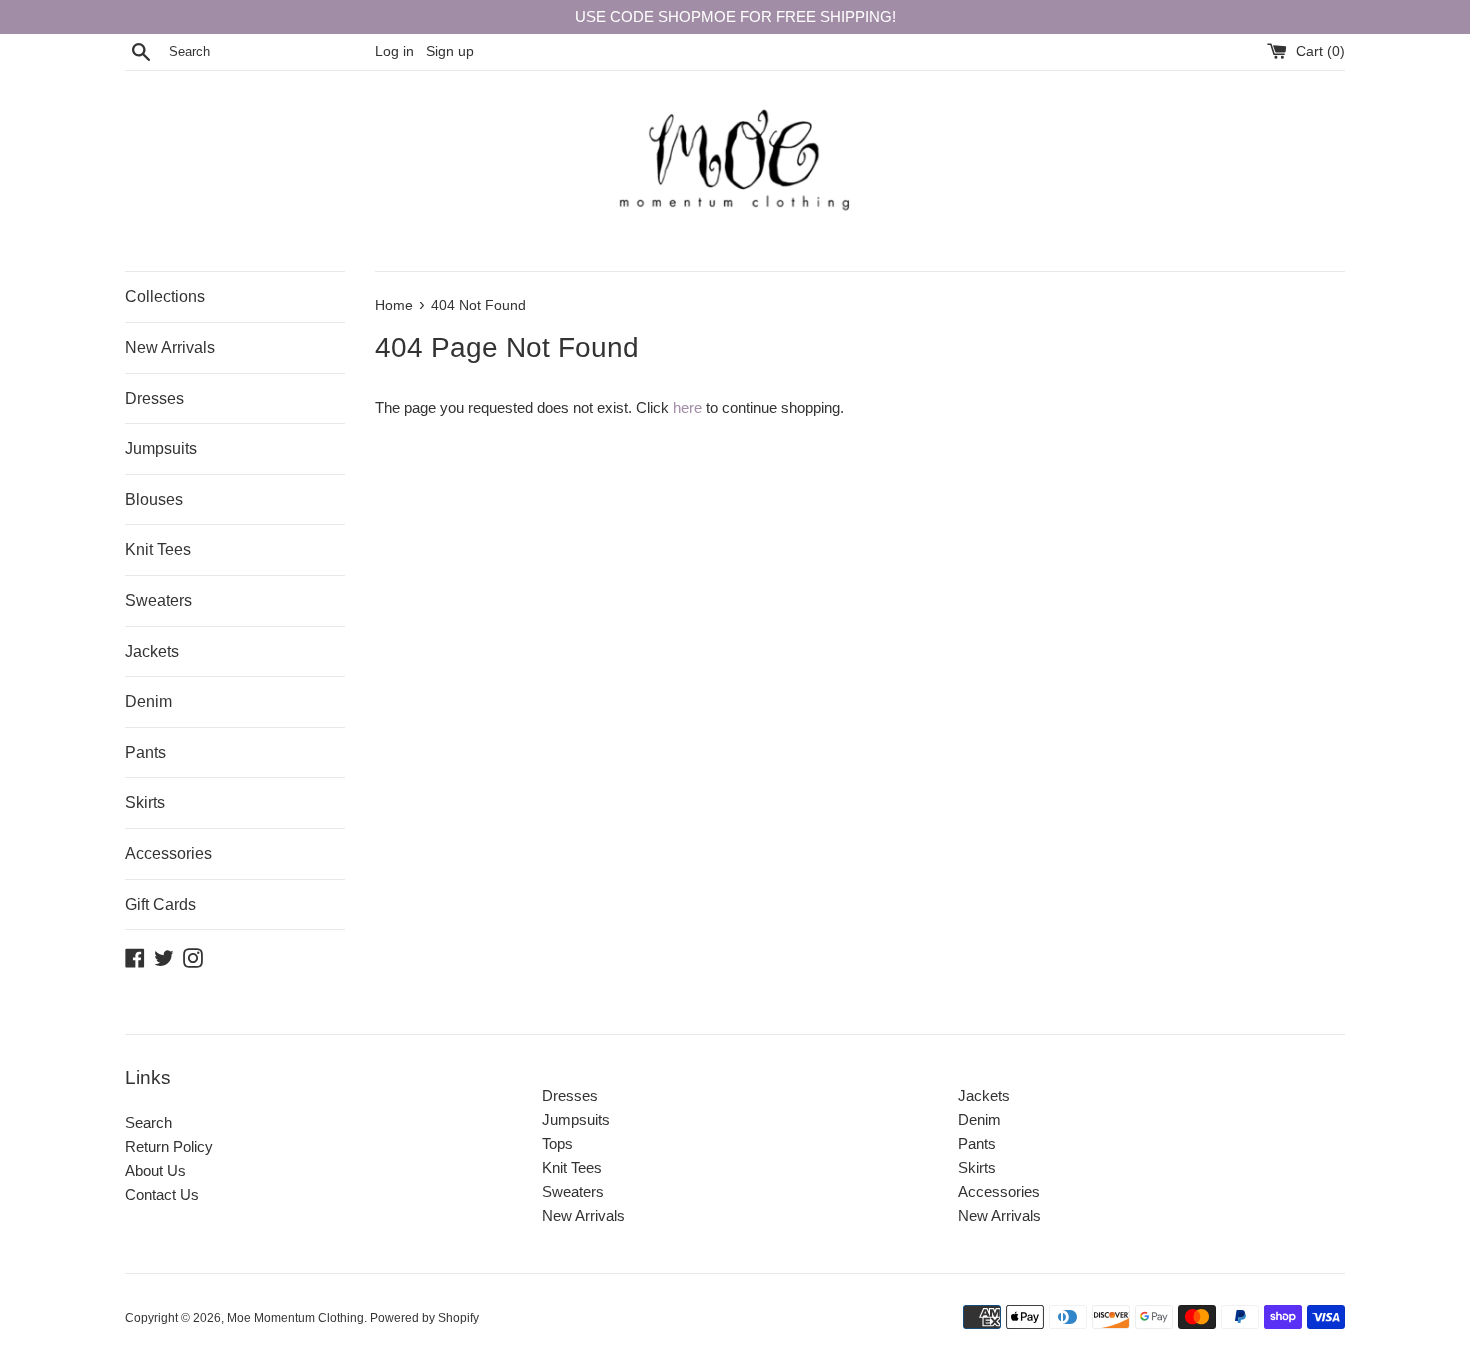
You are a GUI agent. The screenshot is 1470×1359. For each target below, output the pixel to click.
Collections (165, 296)
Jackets (152, 651)
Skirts (145, 802)
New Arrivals (170, 347)
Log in (394, 51)
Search (148, 1122)
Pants (145, 752)
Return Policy (169, 1146)
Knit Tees (158, 549)
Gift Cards (160, 904)
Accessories (168, 853)
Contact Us (162, 1194)
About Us (155, 1170)
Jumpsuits (161, 448)
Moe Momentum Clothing (295, 1318)
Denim (148, 701)
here (687, 407)
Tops (557, 1143)
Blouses (154, 499)
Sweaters (158, 600)
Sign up (450, 51)
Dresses (154, 398)
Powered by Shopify (424, 1318)
